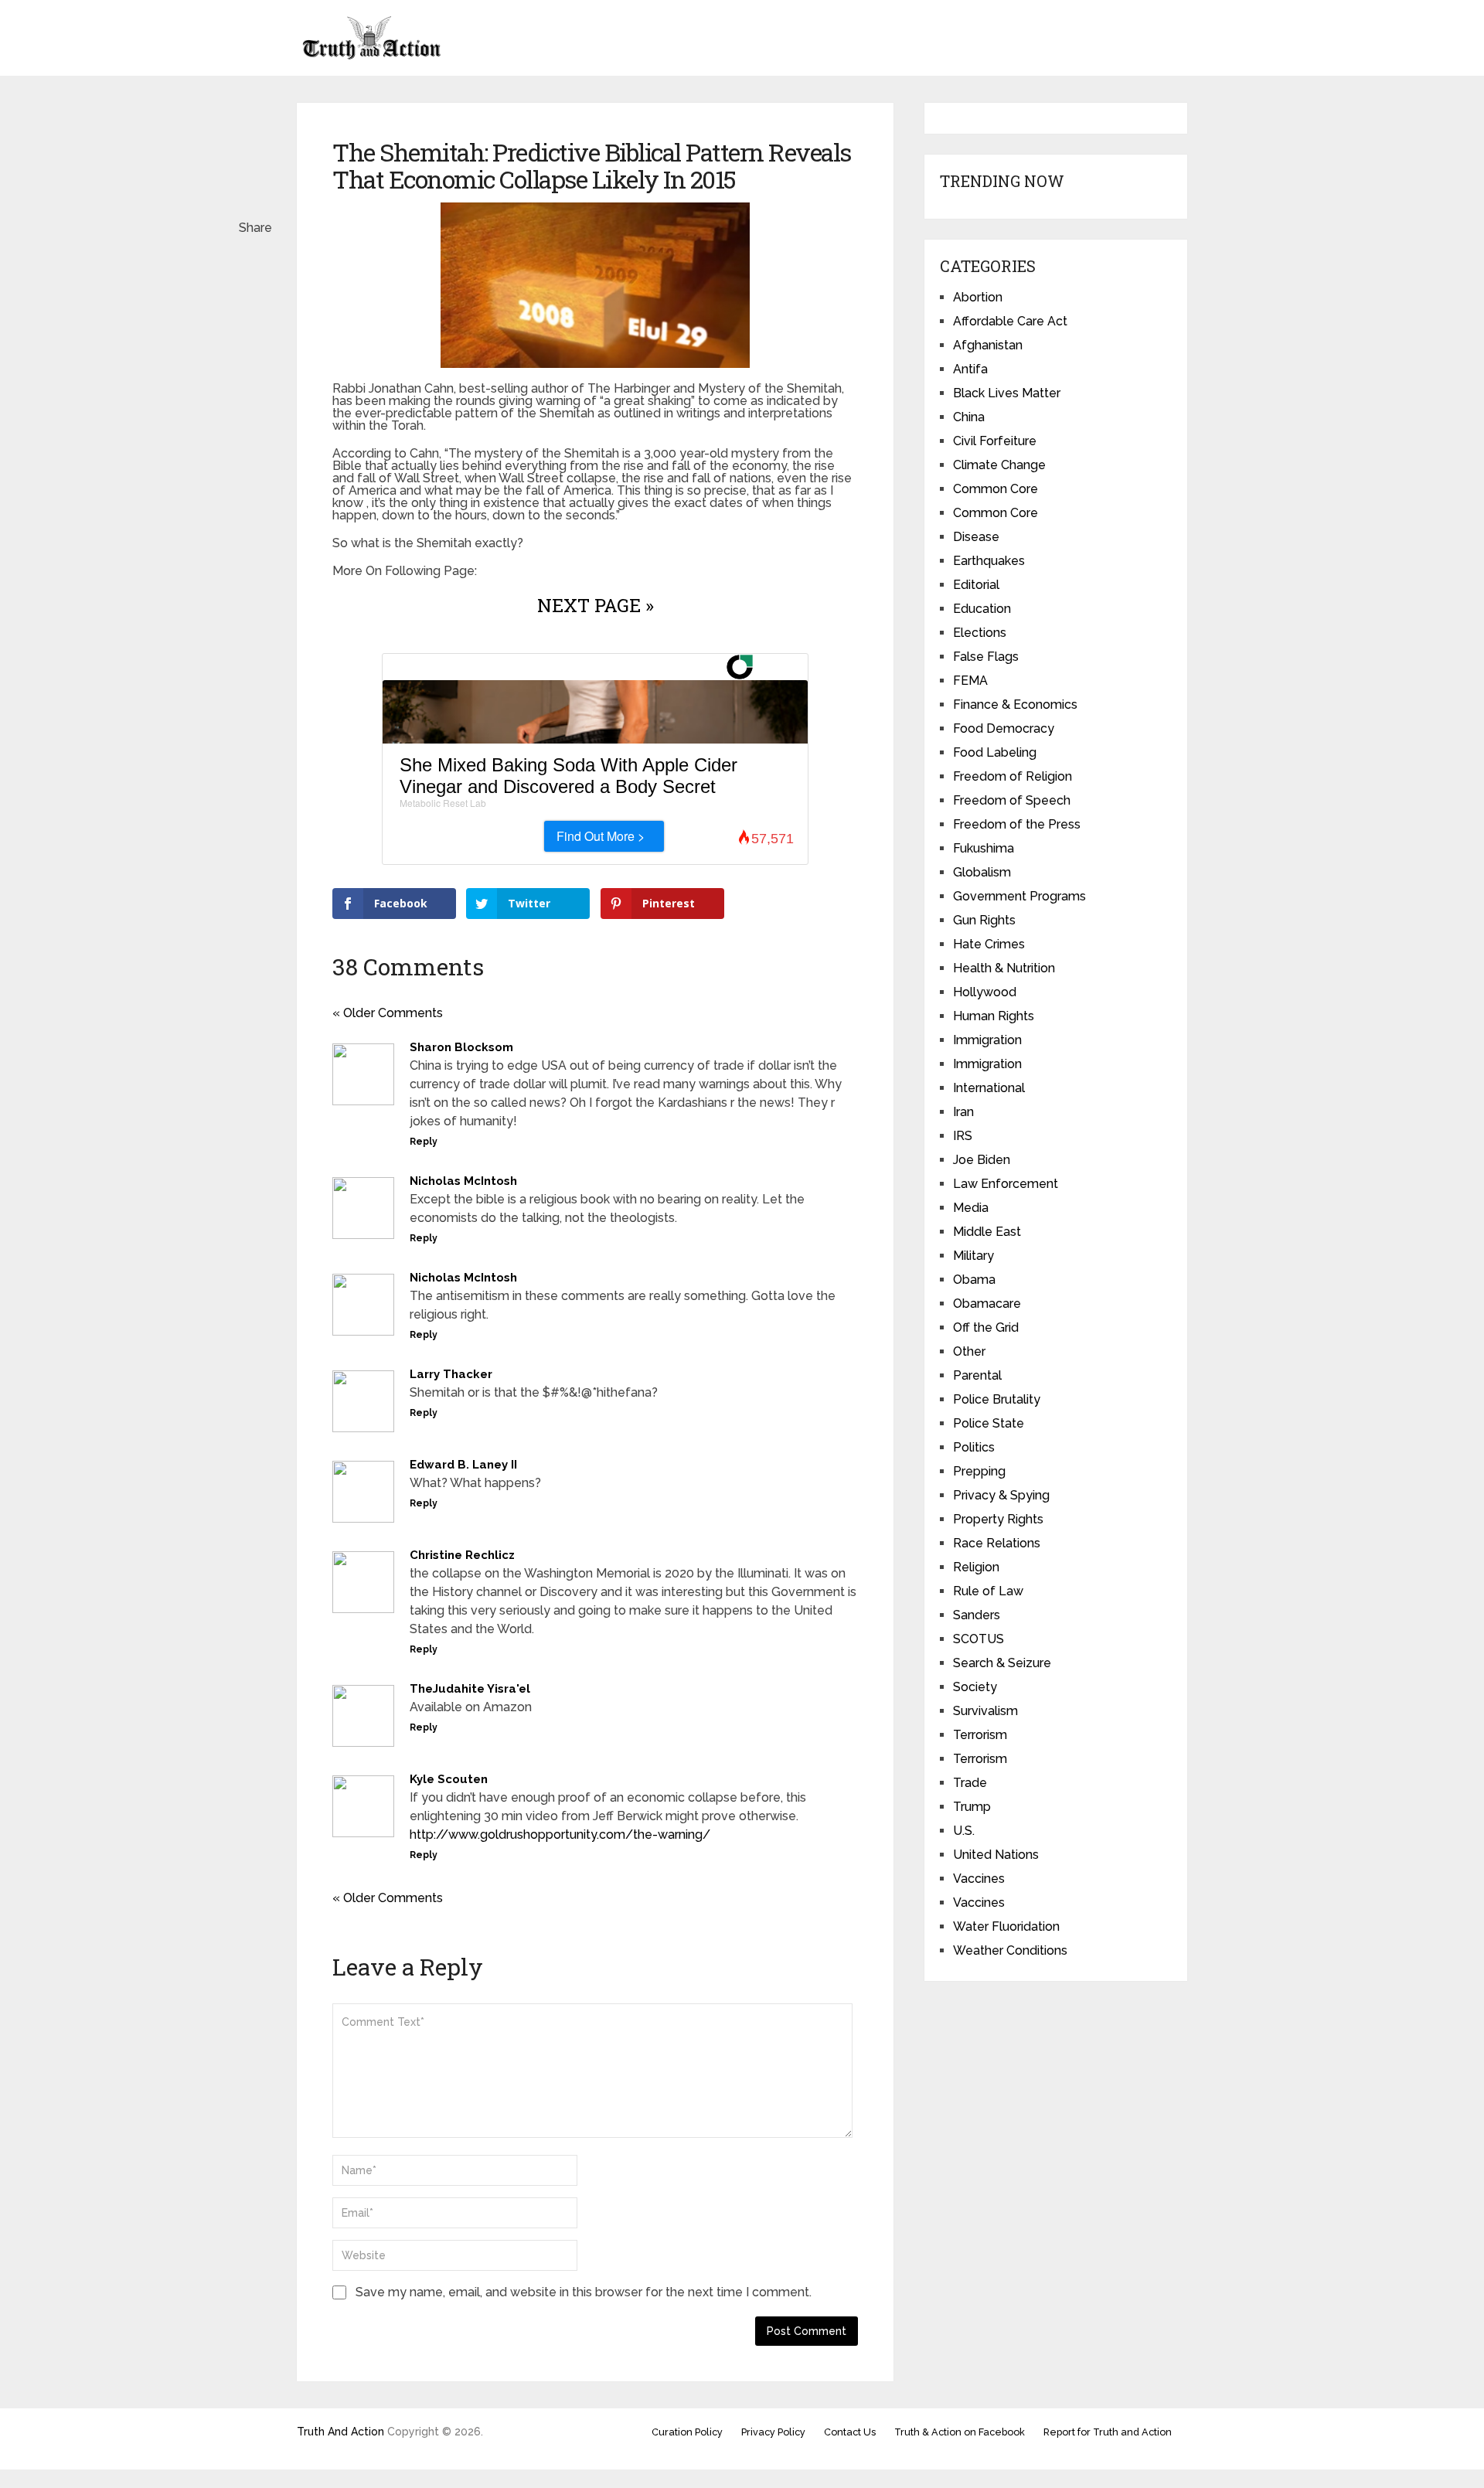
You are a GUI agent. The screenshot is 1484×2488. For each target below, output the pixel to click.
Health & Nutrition (1004, 968)
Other (969, 1351)
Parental (977, 1375)
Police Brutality (997, 1399)
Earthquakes (989, 561)
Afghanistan (988, 345)
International (989, 1088)
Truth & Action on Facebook (960, 2432)
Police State (989, 1423)
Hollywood (985, 992)
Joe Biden (982, 1160)
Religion (976, 1567)
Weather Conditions (1010, 1950)
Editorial (976, 585)
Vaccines (979, 1879)
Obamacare (987, 1304)
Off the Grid (986, 1327)
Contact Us (850, 2432)
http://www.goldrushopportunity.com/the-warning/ (560, 1835)
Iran (963, 1112)
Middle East (987, 1232)
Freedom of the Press (1017, 824)
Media (971, 1208)
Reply (424, 1142)
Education (982, 609)
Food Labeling (995, 752)
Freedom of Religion (1013, 776)
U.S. (964, 1831)
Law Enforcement (1006, 1184)
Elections (980, 633)
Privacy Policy (773, 2432)
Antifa (970, 369)
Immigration (987, 1040)
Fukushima (984, 848)
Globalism (982, 872)
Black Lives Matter (1007, 393)
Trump (972, 1807)
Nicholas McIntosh (463, 1181)
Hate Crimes (989, 944)
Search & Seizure (1002, 1663)
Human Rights (994, 1016)
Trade (970, 1783)
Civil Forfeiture (995, 441)
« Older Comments (388, 1013)
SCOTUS (979, 1639)
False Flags (986, 657)
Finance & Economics (1015, 705)
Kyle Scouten (449, 1779)
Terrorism (980, 1735)
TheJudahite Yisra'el (470, 1689)
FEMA (970, 681)
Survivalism (985, 1711)
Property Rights (998, 1519)
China (969, 417)
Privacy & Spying (1001, 1495)
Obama (974, 1280)
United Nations (996, 1855)
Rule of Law (988, 1591)
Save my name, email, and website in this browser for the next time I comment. (584, 2292)
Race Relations (997, 1543)
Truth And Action (340, 2432)
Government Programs (1019, 896)
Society (975, 1687)
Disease (976, 537)
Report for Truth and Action (1108, 2432)
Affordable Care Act (1010, 321)
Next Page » (596, 605)
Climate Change (999, 465)
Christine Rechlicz (462, 1555)
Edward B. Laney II (463, 1465)
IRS (963, 1136)
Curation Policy (687, 2432)
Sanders (977, 1615)
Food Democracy (1004, 728)
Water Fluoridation (1006, 1926)
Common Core (996, 489)
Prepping (979, 1471)
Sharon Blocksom (461, 1047)
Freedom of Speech (1012, 800)
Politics (974, 1447)
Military (973, 1256)
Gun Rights (984, 920)
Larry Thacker (451, 1374)
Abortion (978, 297)
